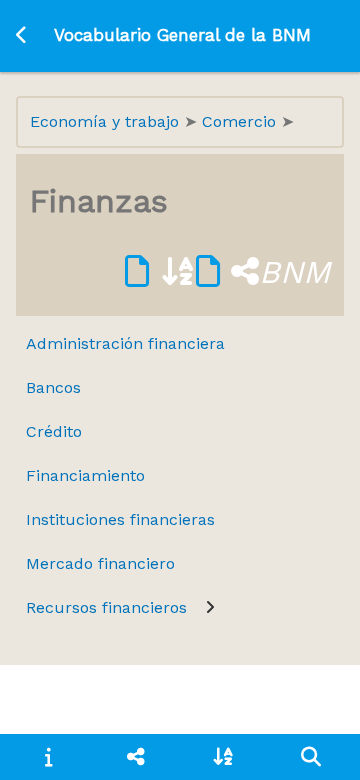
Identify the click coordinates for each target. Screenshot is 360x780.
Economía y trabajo (107, 121)
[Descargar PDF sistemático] (227, 272)
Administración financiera (125, 343)
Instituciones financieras (120, 519)
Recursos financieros (106, 607)
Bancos (53, 387)
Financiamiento (85, 475)
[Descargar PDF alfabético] (160, 272)
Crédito (54, 431)
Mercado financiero (100, 563)
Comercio (241, 121)
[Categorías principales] (136, 757)
